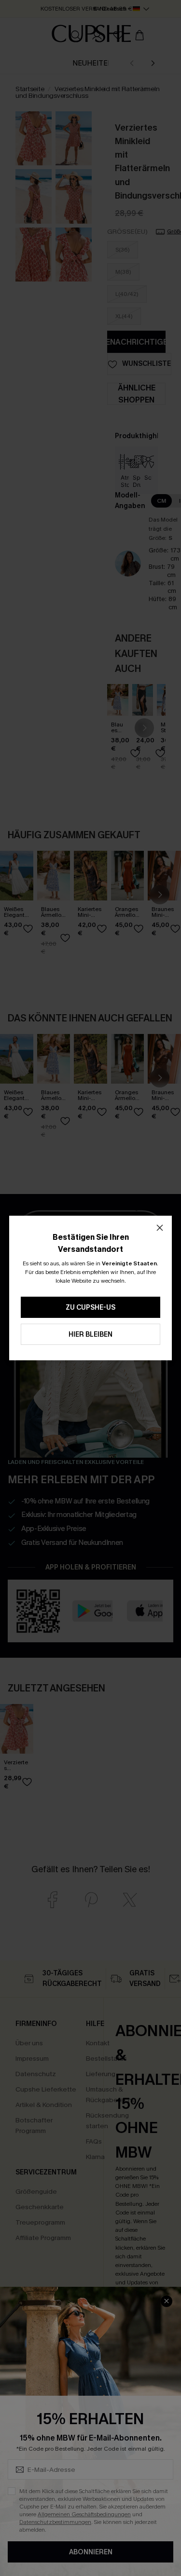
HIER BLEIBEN (90, 1335)
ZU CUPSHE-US (90, 1308)
